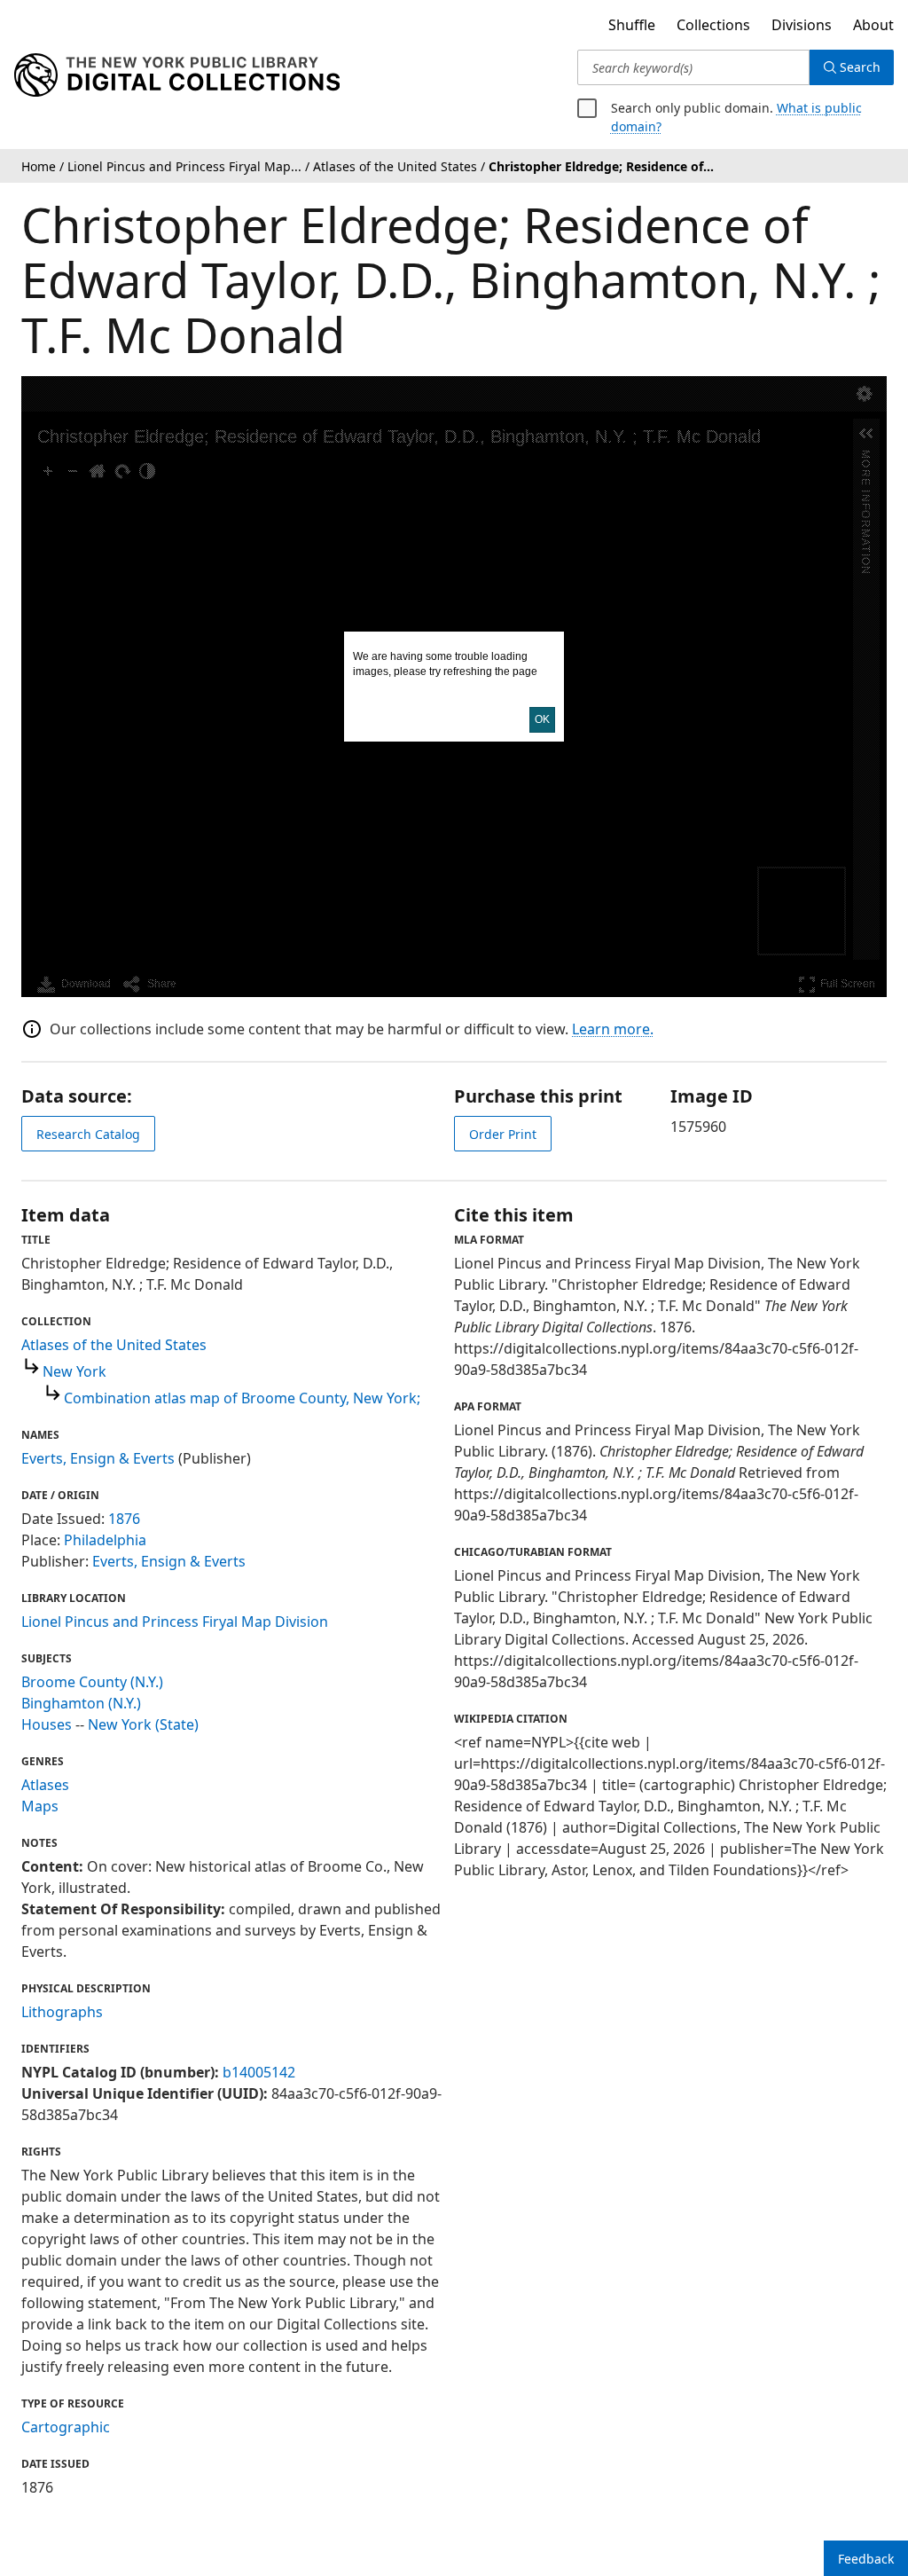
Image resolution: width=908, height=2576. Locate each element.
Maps (40, 1806)
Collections (713, 25)
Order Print (503, 1134)
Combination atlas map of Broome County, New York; (242, 1398)
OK (542, 719)
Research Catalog (88, 1134)
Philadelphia (105, 1540)
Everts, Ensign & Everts (98, 1458)
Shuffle (632, 25)
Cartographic (66, 2427)
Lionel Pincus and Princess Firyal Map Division (175, 1622)
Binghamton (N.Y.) (81, 1703)
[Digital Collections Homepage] (177, 75)
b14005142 (259, 2072)
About (873, 25)
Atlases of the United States (114, 1345)
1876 (124, 1519)
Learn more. (613, 1029)
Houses (47, 1724)
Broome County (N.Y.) (92, 1682)
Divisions (802, 25)
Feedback (866, 2559)
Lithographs (62, 2012)
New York (74, 1371)
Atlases (45, 1785)
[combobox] (693, 67)
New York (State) (143, 1724)
